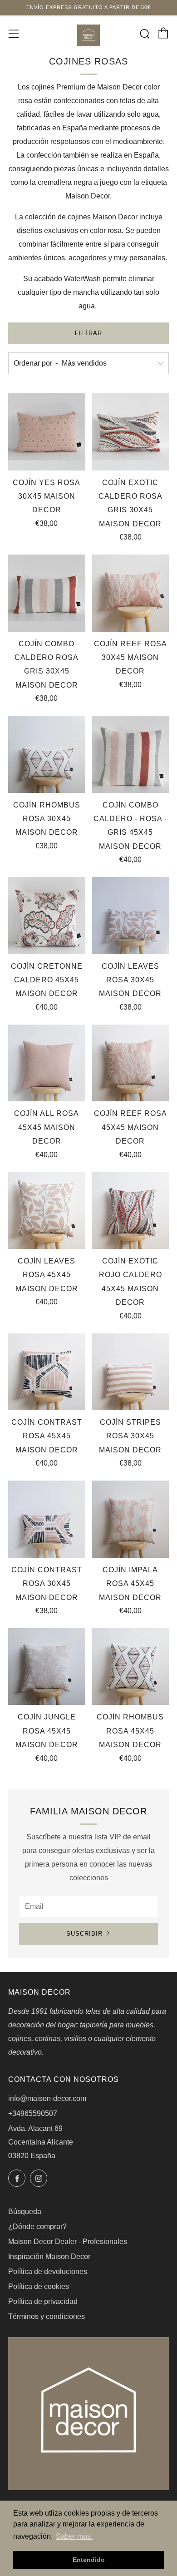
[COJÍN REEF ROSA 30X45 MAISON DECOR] (131, 593)
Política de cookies (39, 2286)
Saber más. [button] (74, 2536)
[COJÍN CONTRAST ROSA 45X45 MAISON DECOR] (47, 1372)
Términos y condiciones (47, 2316)
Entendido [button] (89, 2560)
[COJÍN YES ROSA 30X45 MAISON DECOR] (47, 432)
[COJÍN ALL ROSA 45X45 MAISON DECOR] (47, 1063)
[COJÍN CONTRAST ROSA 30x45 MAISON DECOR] (47, 1519)
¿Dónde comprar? (37, 2227)
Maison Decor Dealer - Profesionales (68, 2242)
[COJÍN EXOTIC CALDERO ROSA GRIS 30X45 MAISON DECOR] (131, 432)
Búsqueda (25, 2212)
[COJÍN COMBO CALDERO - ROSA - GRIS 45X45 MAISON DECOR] (131, 754)
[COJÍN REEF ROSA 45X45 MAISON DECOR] (131, 1063)
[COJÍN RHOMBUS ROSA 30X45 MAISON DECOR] (47, 754)
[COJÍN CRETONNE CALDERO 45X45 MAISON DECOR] (47, 916)
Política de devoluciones (48, 2271)
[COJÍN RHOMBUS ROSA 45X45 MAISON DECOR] (131, 1667)
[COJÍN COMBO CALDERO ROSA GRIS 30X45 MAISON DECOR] (47, 593)
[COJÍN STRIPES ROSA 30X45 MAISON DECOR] (131, 1372)
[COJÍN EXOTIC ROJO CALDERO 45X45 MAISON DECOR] (131, 1211)
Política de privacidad (43, 2301)
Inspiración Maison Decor (49, 2256)
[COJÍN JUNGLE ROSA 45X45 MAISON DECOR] (47, 1667)
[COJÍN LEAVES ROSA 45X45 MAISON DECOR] (47, 1211)
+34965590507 (33, 2113)
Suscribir (84, 1934)
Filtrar (88, 333)
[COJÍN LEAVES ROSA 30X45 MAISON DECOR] (131, 916)
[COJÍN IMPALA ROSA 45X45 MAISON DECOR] (131, 1519)
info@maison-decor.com (47, 2098)
